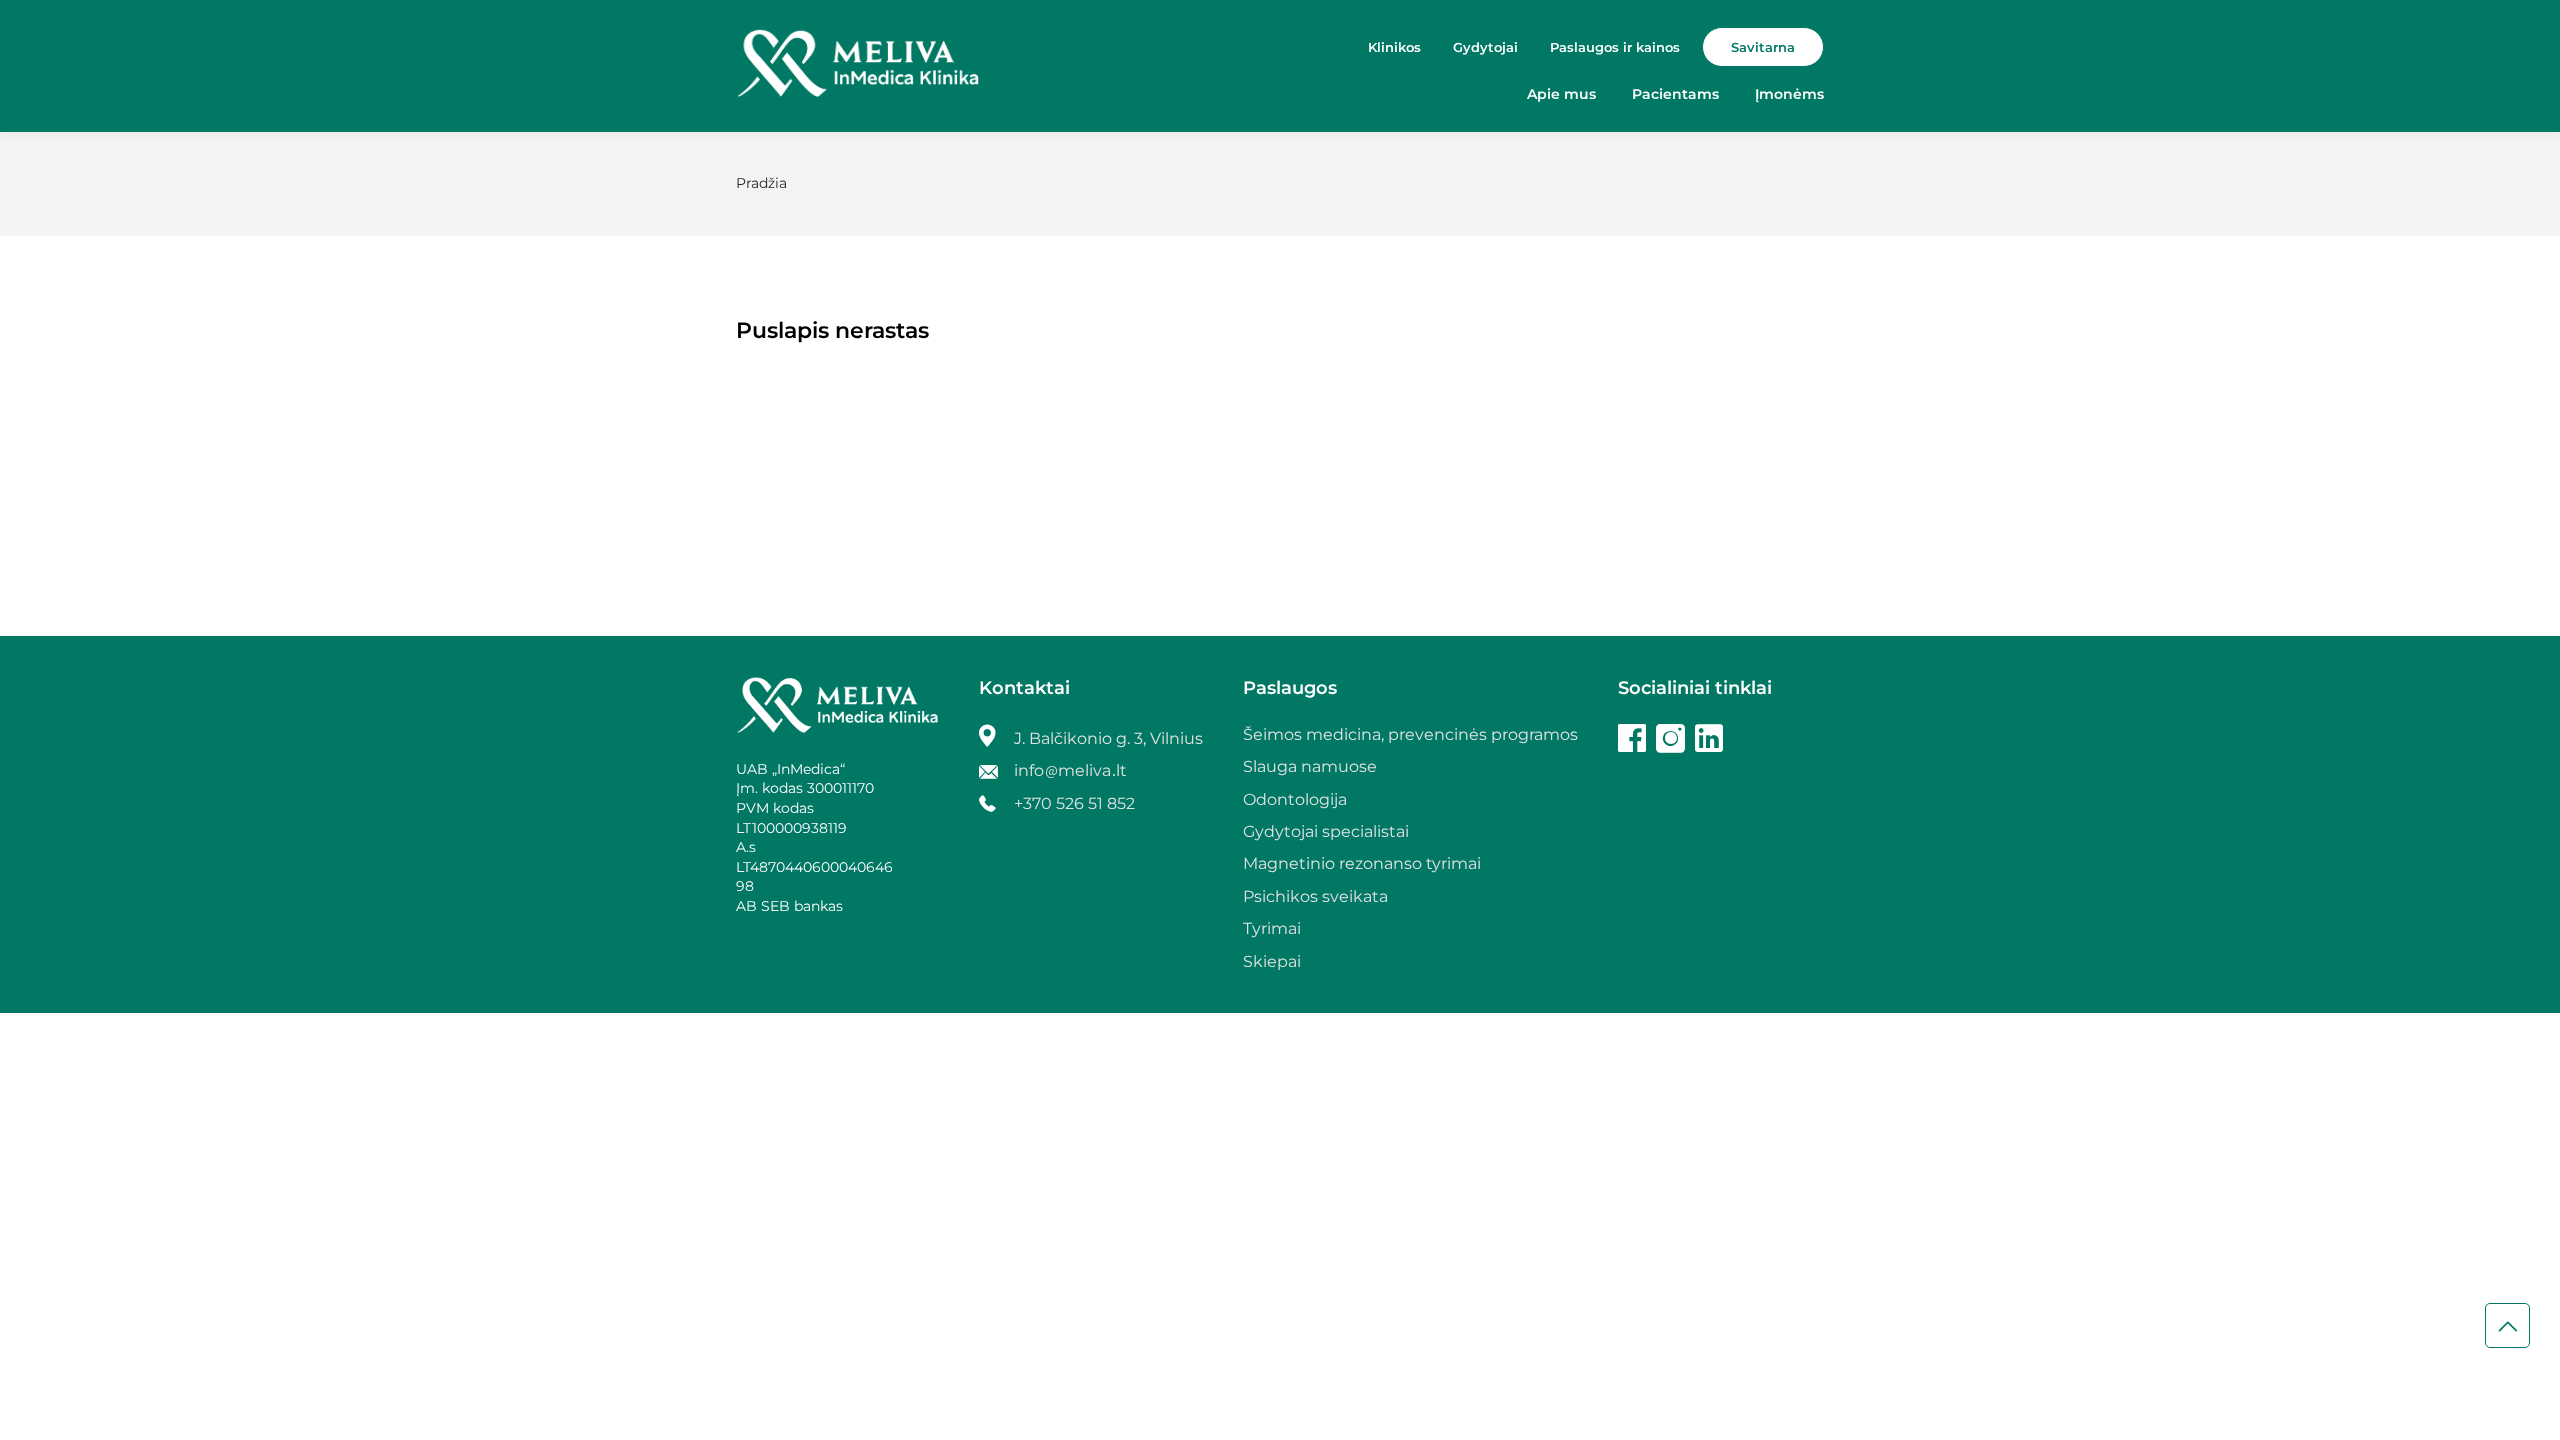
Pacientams (1675, 94)
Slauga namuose (1310, 766)
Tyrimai (1272, 928)
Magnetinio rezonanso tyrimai (1362, 863)
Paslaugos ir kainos (1615, 47)
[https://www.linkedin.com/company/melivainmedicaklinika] (1709, 741)
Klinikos (1394, 47)
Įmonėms (1789, 94)
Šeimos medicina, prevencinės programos (1410, 734)
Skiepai (1272, 961)
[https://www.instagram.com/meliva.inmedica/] (1670, 741)
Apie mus (1561, 94)
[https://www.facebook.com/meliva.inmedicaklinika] (1632, 741)
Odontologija (1295, 799)
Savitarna (1763, 47)
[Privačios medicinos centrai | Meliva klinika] (858, 66)
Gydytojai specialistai (1326, 831)
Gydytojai (1485, 47)
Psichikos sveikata (1315, 896)
